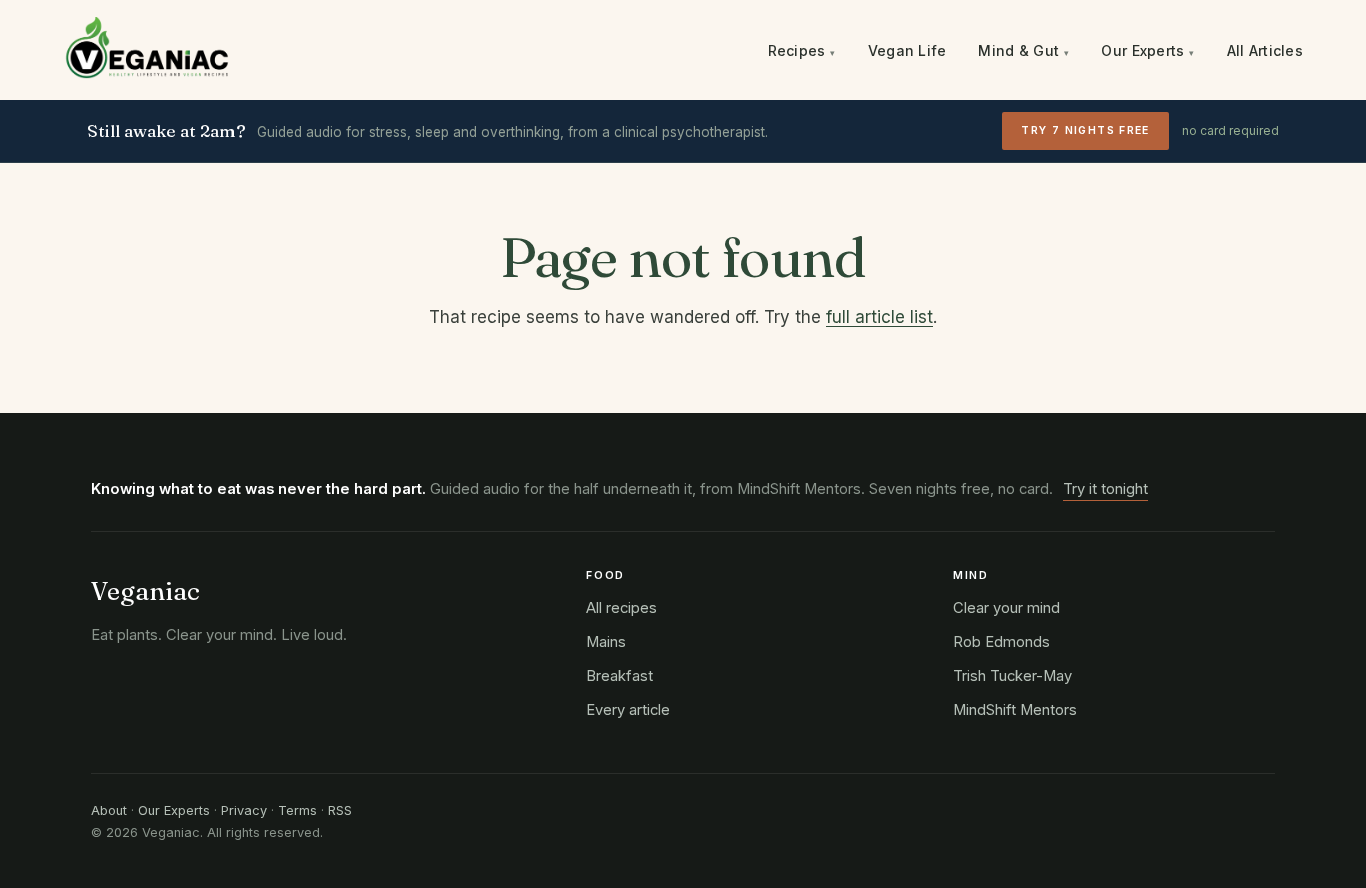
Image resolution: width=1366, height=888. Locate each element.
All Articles (1265, 50)
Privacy (244, 810)
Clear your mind (1006, 608)
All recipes (621, 608)
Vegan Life (907, 50)
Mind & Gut (1023, 50)
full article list (879, 317)
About (109, 810)
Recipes (802, 50)
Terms (297, 810)
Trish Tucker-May (1012, 676)
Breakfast (619, 676)
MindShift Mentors (1015, 710)
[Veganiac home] (147, 50)
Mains (606, 642)
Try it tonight (1105, 489)
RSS (340, 810)
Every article (628, 710)
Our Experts (1147, 50)
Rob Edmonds (1001, 642)
